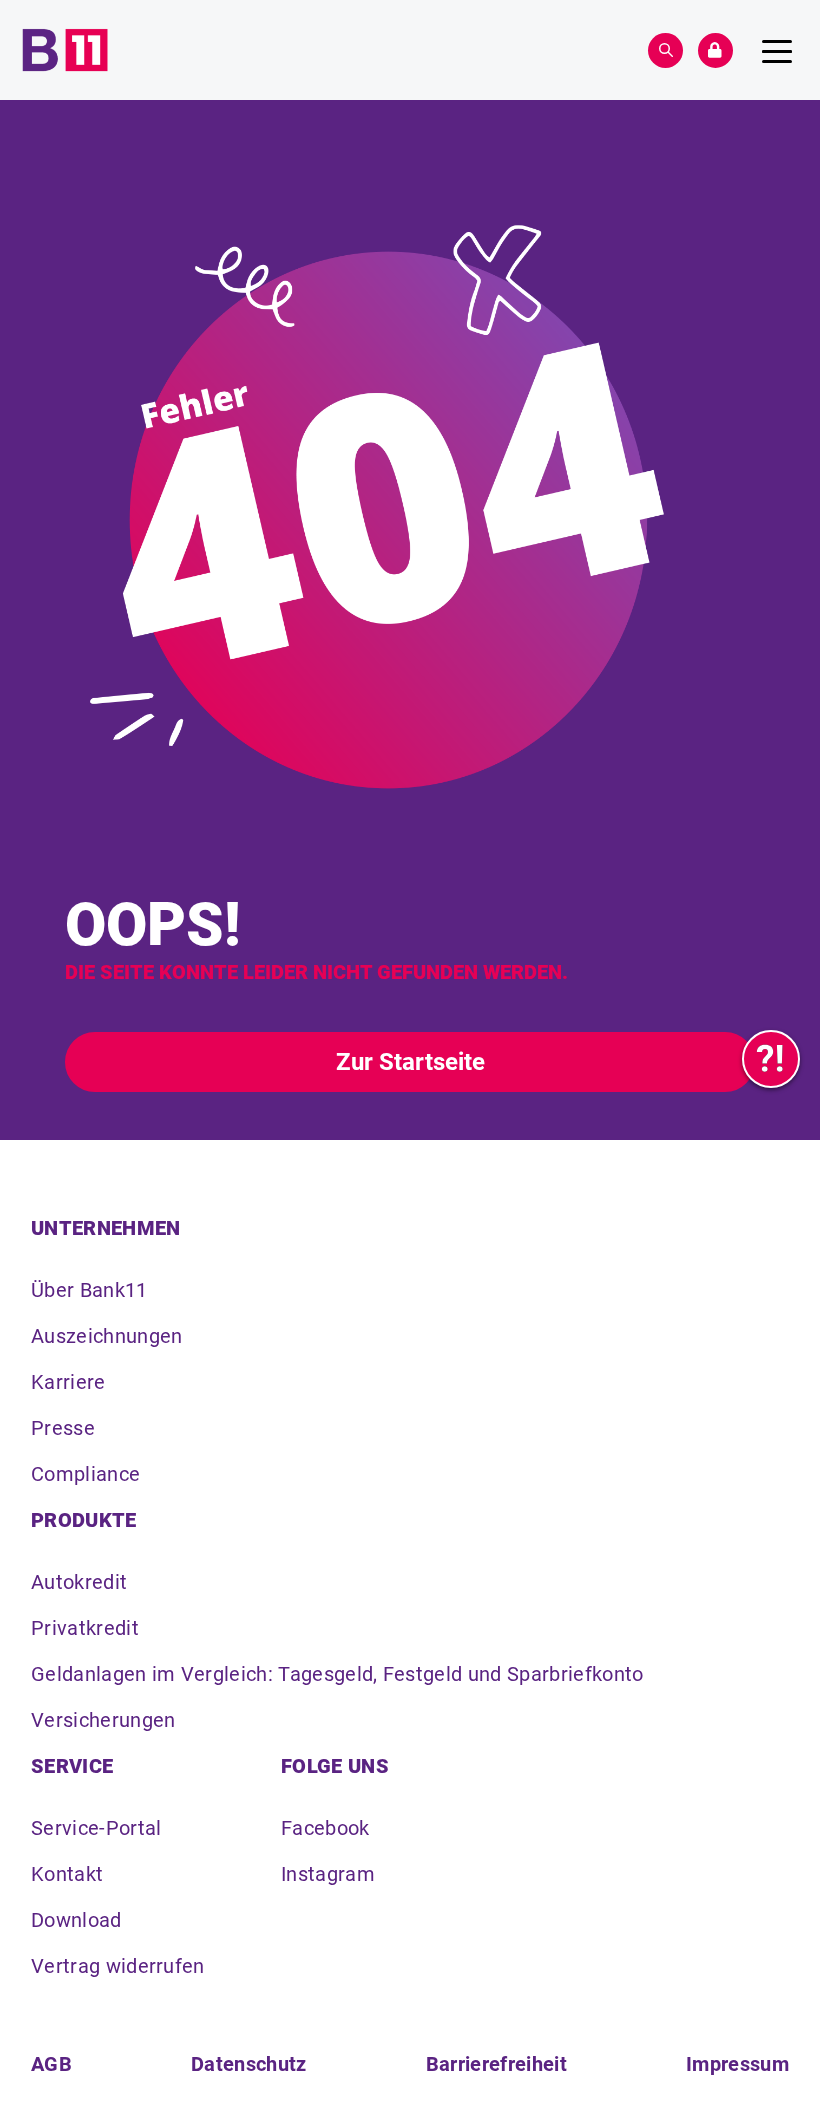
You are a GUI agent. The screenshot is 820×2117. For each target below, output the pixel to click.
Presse (63, 1428)
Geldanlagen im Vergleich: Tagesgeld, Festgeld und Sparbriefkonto (337, 1674)
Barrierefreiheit (496, 2064)
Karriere (68, 1382)
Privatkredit (85, 1628)
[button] (665, 50)
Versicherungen (103, 1720)
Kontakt (67, 1874)
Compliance (85, 1474)
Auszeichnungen (106, 1336)
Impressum (737, 2064)
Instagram (328, 1874)
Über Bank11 (89, 1290)
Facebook (325, 1828)
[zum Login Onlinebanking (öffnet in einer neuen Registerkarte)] (715, 50)
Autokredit (79, 1582)
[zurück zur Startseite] (65, 50)
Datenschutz (249, 2064)
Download (76, 1920)
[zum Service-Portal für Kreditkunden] (771, 1059)
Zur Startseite (410, 1062)
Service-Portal (96, 1828)
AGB (51, 2064)
